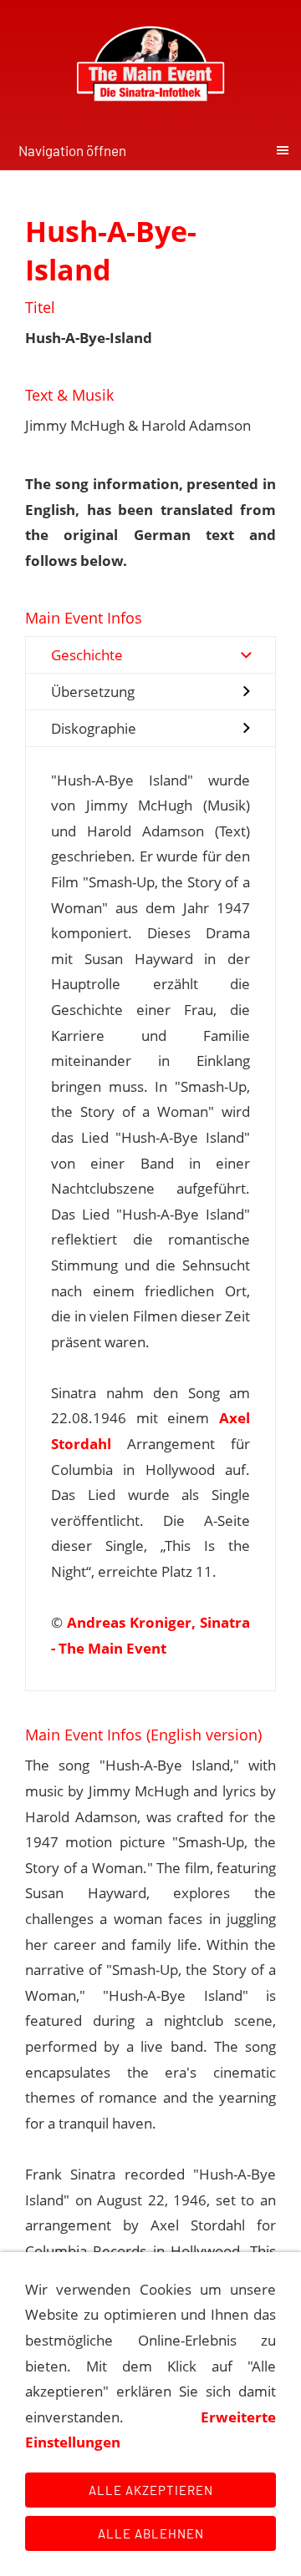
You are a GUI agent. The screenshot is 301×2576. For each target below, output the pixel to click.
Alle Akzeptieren (151, 2490)
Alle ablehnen (151, 2533)
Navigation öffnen (72, 150)
